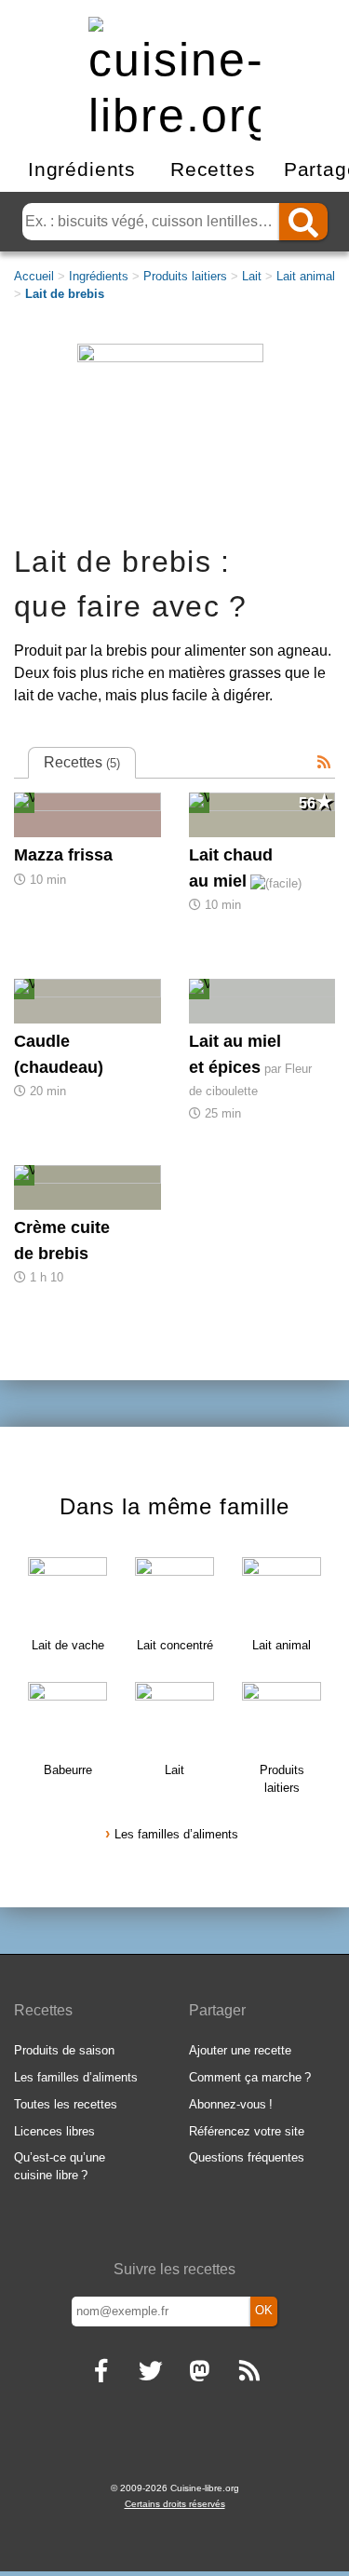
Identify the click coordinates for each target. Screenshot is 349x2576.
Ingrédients (82, 169)
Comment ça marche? (250, 2077)
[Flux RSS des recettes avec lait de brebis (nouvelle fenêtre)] (324, 763)
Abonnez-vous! (231, 2104)
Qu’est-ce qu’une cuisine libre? (60, 2166)
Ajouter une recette (240, 2050)
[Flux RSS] (249, 2373)
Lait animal (306, 276)
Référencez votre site (247, 2131)
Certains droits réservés (175, 2504)
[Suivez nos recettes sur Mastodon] (200, 2373)
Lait (252, 276)
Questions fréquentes (247, 2157)
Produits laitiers (185, 276)
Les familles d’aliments (176, 1834)
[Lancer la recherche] (303, 222)
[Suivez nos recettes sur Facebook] (101, 2373)
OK (264, 2310)
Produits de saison (64, 2050)
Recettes (213, 169)
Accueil (34, 276)
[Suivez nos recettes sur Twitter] (150, 2373)
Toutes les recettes (66, 2104)
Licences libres (54, 2131)
